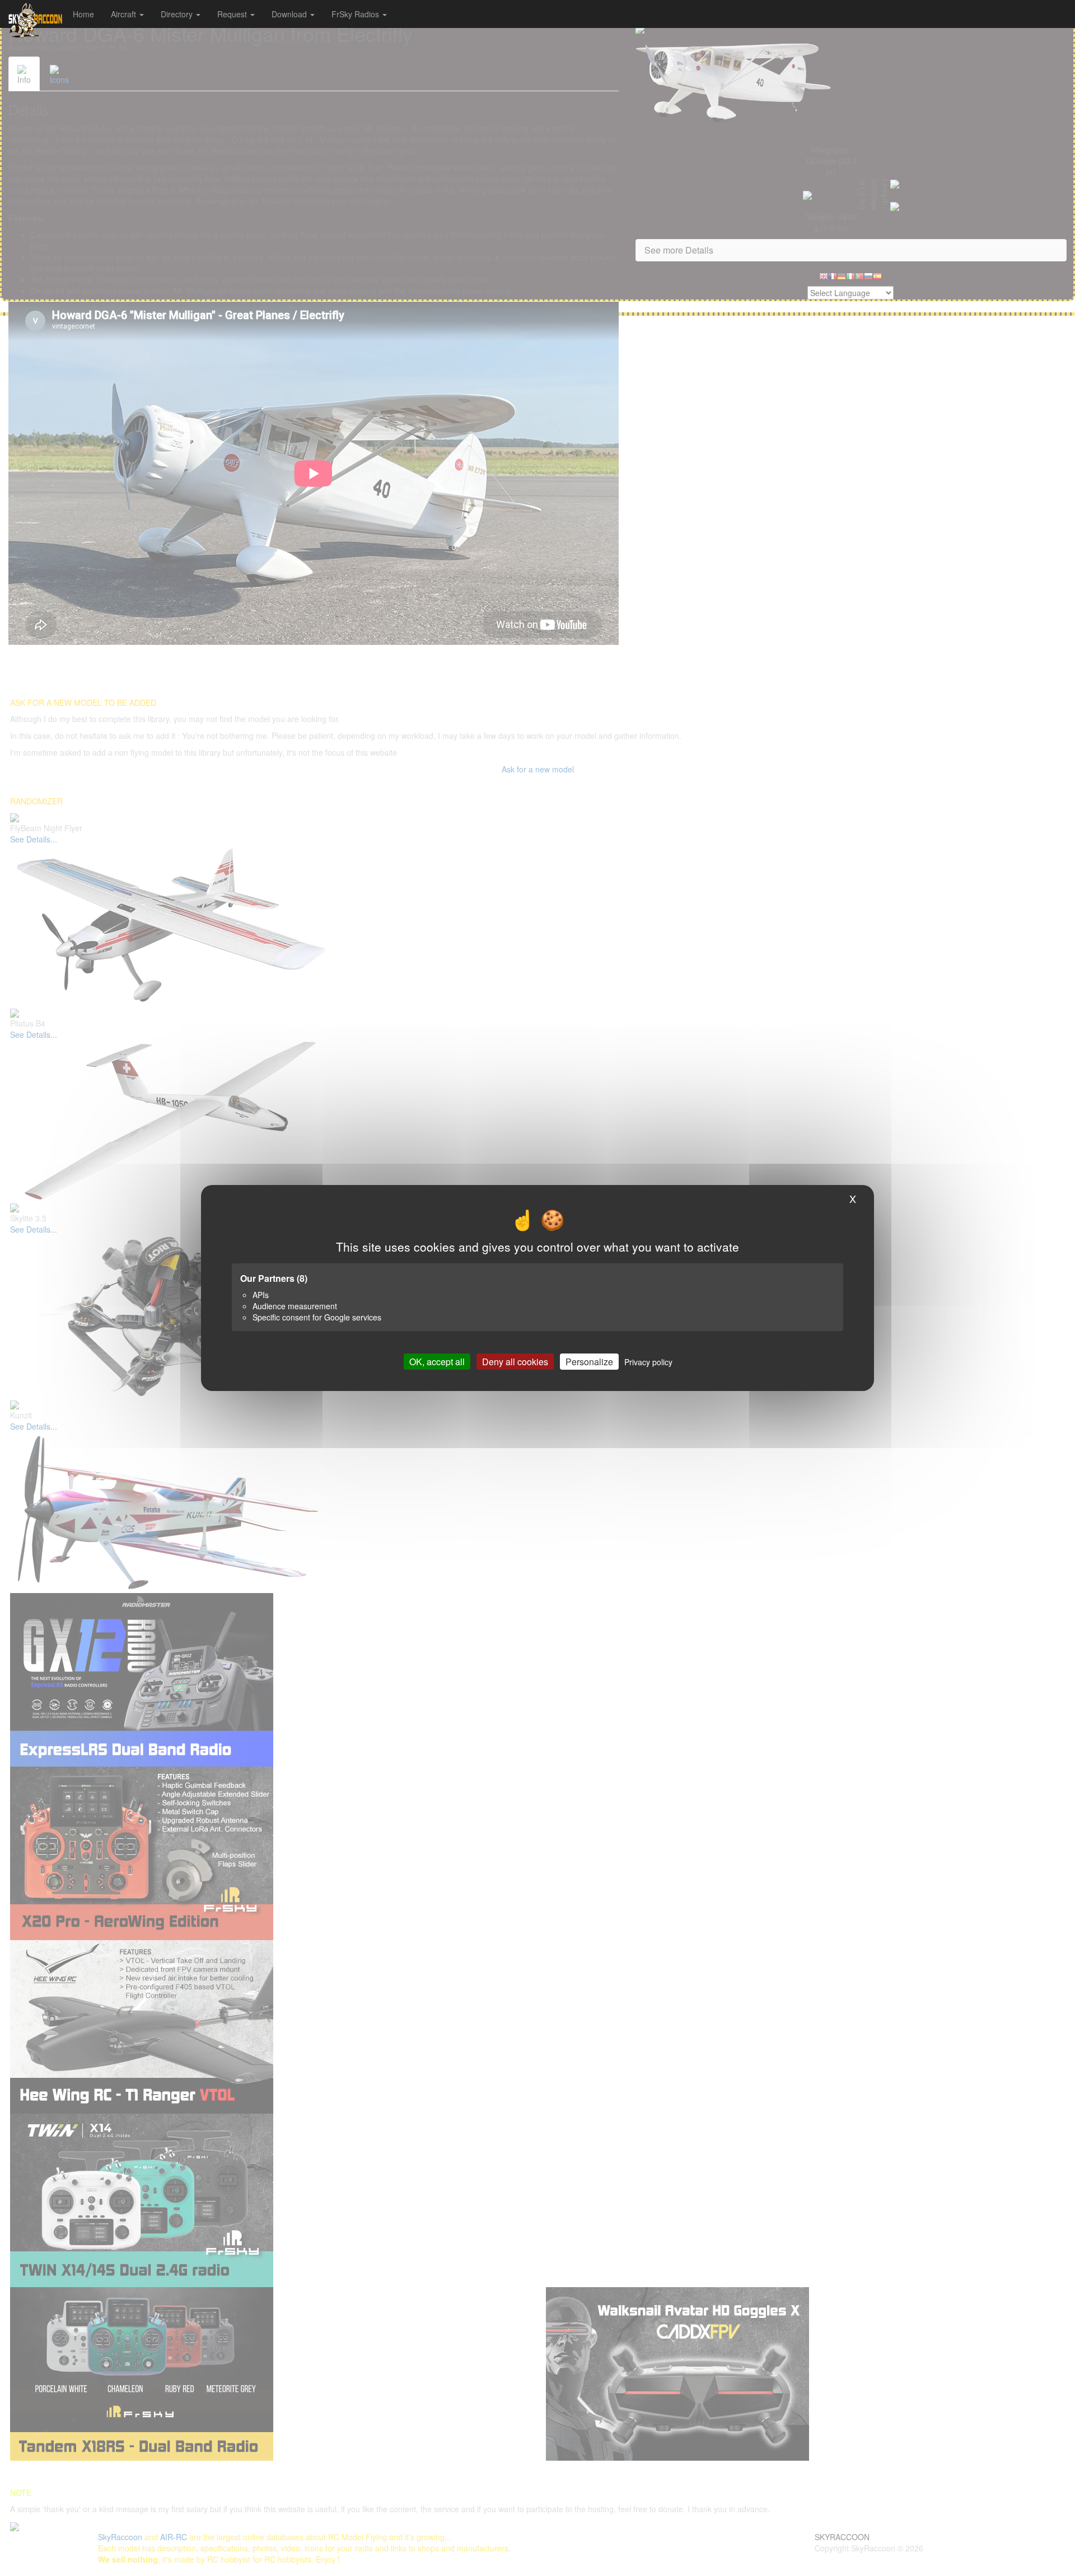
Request (233, 14)
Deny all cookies (515, 1362)
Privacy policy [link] (648, 1362)
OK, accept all (437, 1362)
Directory (178, 14)
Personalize (589, 1362)
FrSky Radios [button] (356, 14)
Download (290, 14)
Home (83, 14)
